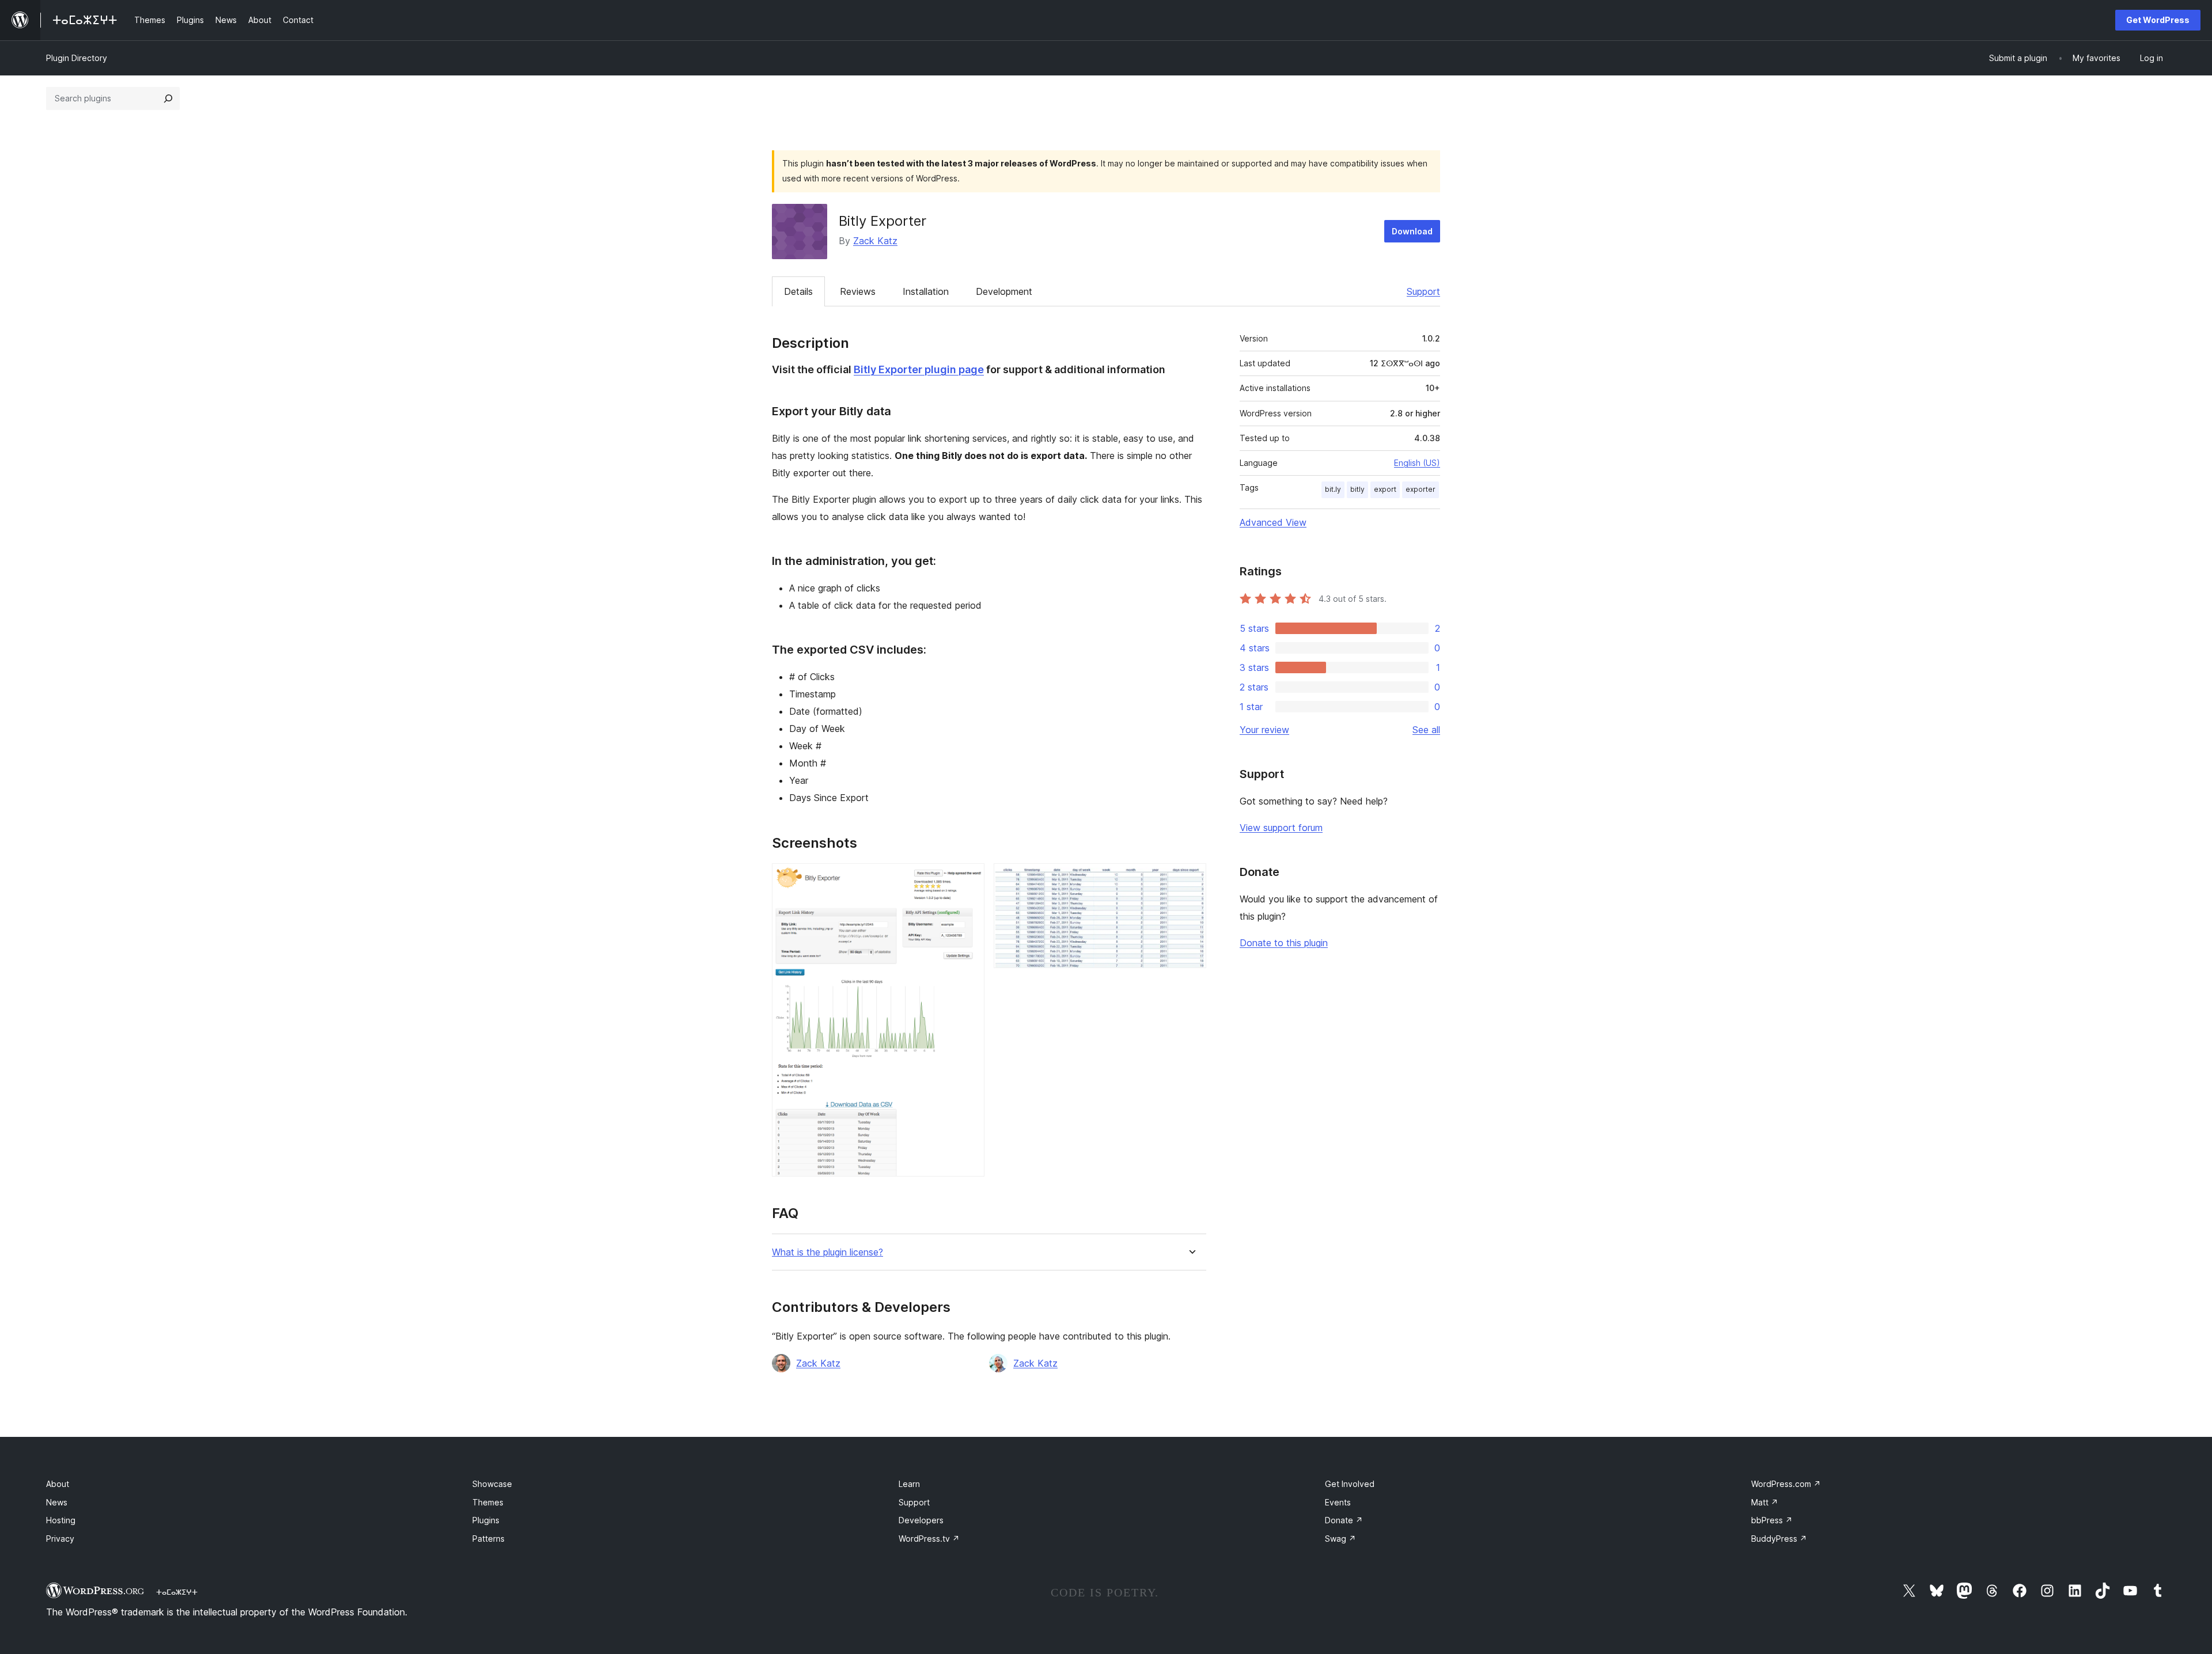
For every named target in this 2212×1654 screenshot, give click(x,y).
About (58, 1484)
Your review (1264, 730)
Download (1412, 231)
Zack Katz (875, 241)
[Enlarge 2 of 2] (1191, 879)
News (57, 1502)
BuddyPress (1779, 1539)
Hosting (61, 1520)
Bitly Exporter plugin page (919, 369)
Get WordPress (2158, 20)
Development (1004, 291)
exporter (1421, 489)
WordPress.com (1786, 1484)
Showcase (492, 1484)
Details (798, 291)
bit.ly (1333, 489)
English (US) (1417, 463)
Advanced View (1273, 522)
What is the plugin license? (827, 1252)
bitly (1357, 489)
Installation (926, 291)
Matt (1765, 1502)
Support (1423, 291)
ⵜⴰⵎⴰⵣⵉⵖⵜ (177, 1592)
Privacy (60, 1539)
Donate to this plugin (1284, 943)
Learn (909, 1484)
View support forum (1281, 828)
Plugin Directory (77, 58)
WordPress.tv (929, 1539)
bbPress (1772, 1520)
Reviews (858, 291)
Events (1338, 1502)
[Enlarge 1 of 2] (969, 879)
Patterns (488, 1539)
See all (1426, 730)
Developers (921, 1520)
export (1385, 489)
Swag (1340, 1539)
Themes (488, 1502)
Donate (1344, 1520)
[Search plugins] (168, 98)
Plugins (486, 1520)
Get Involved (1350, 1484)
